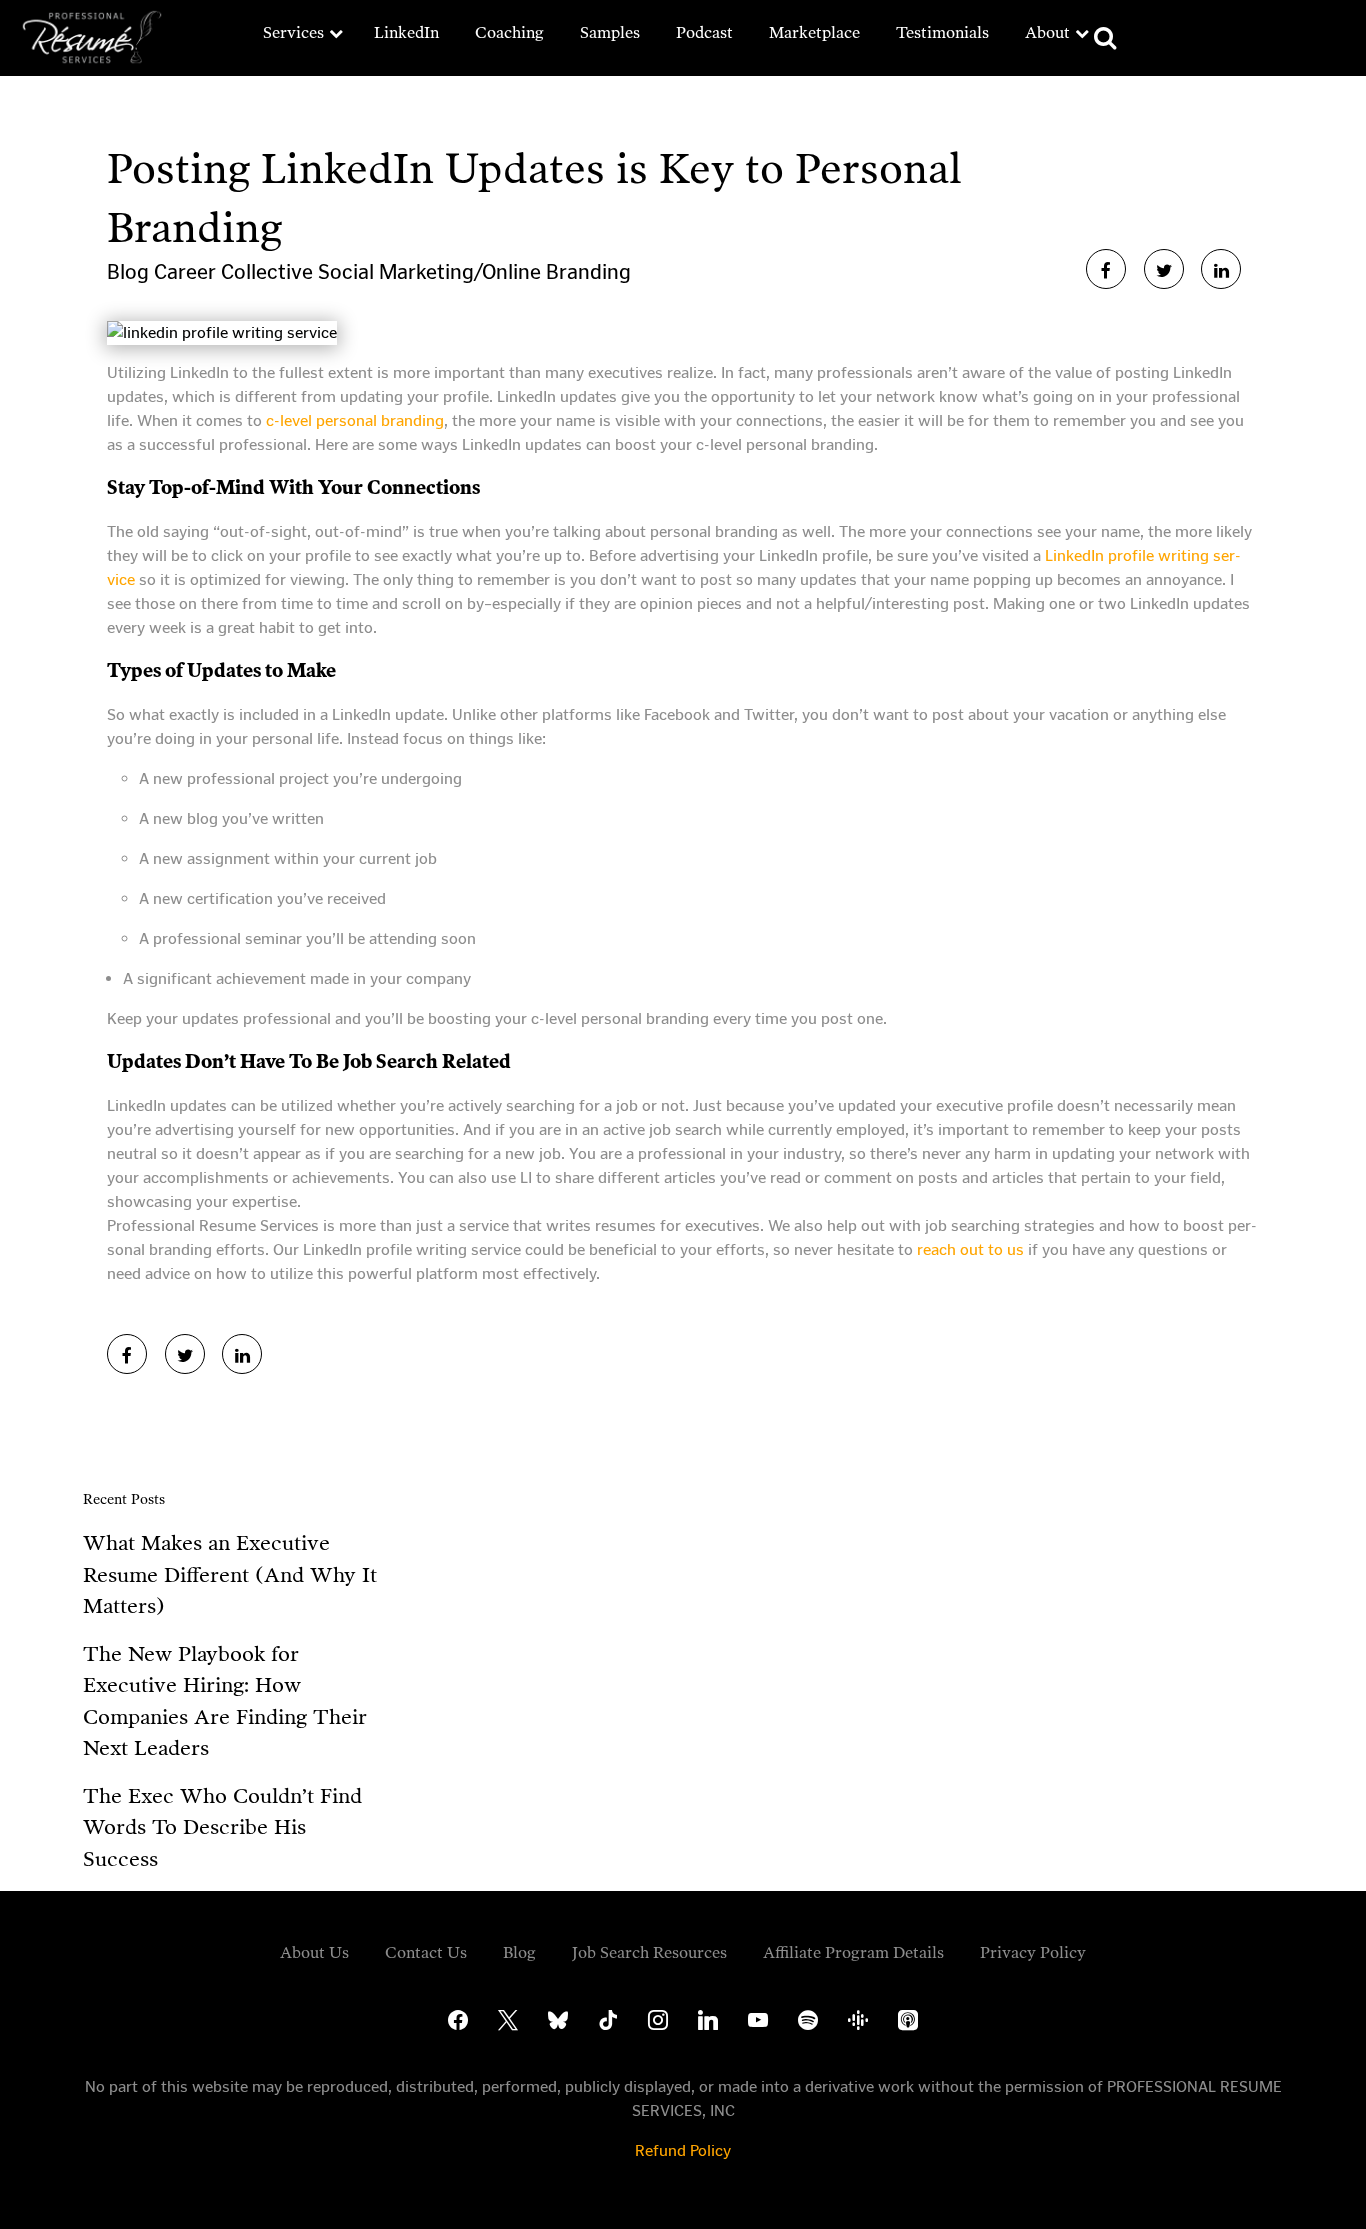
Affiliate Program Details (853, 1952)
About (1047, 32)
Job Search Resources (649, 1952)
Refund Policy (683, 2150)
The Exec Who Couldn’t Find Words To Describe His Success (222, 1827)
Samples (610, 32)
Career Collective (236, 272)
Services (293, 32)
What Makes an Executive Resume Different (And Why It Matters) (230, 1574)
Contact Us (426, 1952)
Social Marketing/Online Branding (474, 272)
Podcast (704, 32)
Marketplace (814, 32)
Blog (130, 272)
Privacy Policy (1033, 1952)
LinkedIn (406, 32)
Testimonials (942, 32)
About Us (314, 1952)
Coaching (509, 32)
